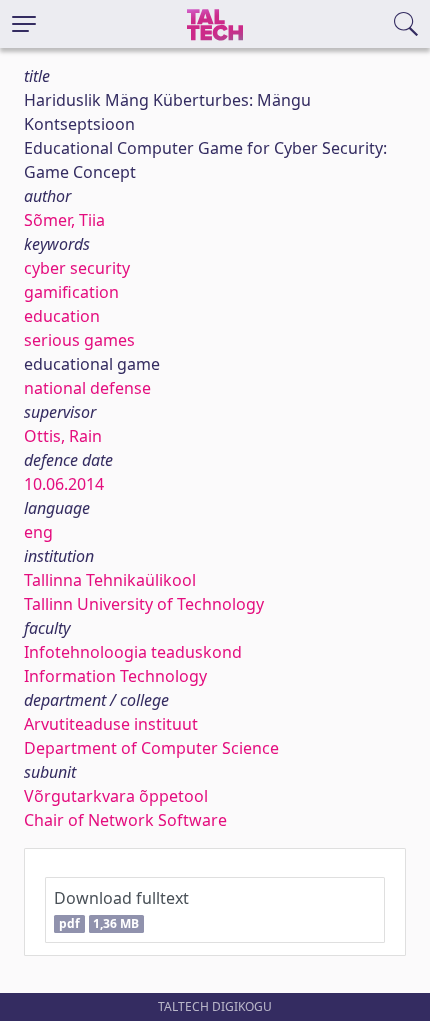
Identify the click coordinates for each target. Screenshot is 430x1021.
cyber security (77, 268)
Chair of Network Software (125, 820)
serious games (79, 340)
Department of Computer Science (151, 748)
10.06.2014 (64, 484)
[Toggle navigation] (24, 24)
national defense (87, 388)
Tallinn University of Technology (144, 604)
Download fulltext (121, 909)
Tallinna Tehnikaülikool (110, 580)
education (62, 316)
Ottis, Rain (63, 436)
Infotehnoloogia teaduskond (133, 652)
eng (38, 532)
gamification (71, 292)
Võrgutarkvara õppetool (116, 796)
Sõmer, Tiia (64, 220)
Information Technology (115, 676)
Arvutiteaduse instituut (111, 724)
